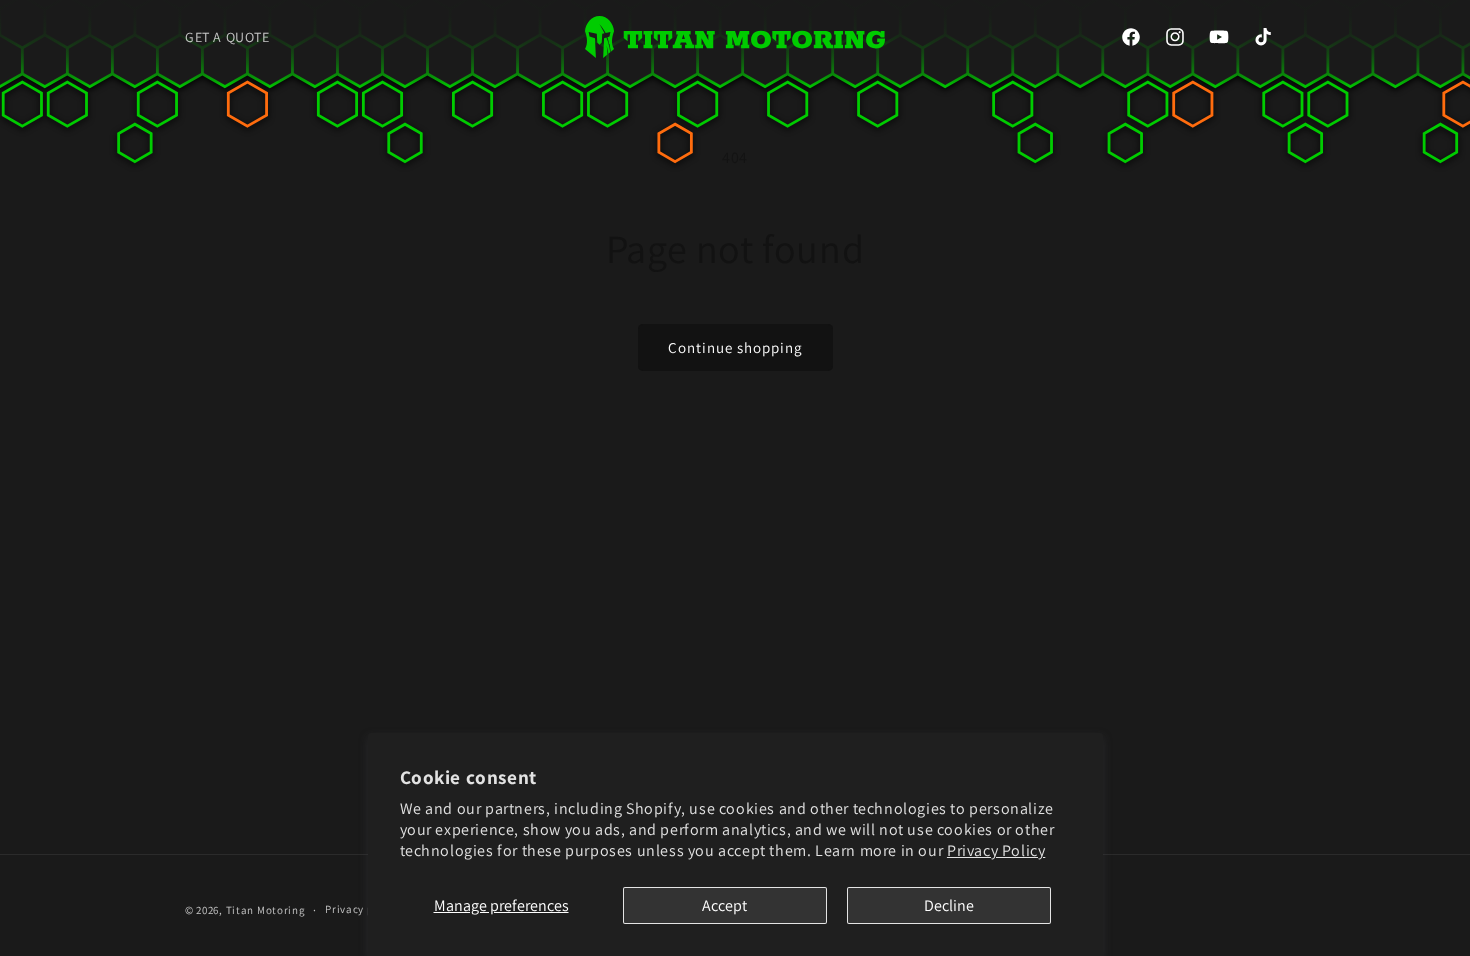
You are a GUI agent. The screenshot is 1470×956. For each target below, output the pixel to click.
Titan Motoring (266, 910)
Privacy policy (362, 909)
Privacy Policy (996, 850)
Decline (949, 905)
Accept (724, 905)
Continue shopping (735, 347)
